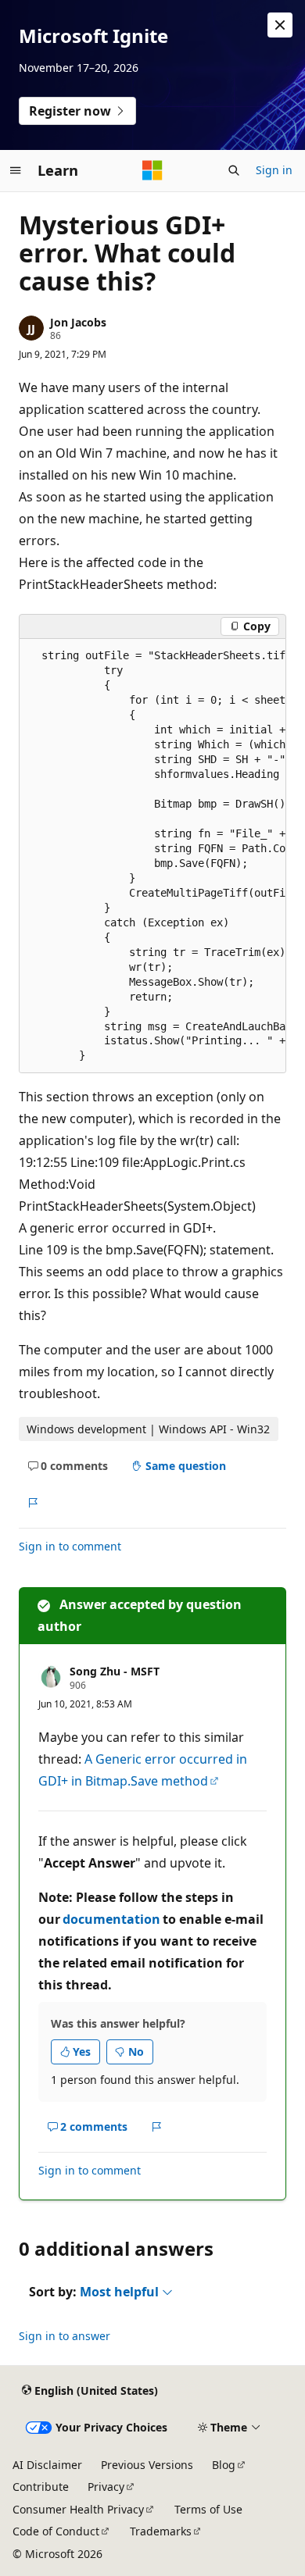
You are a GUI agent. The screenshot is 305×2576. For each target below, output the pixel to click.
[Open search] (234, 170)
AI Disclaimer (47, 2465)
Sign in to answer (65, 2336)
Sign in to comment (70, 1546)
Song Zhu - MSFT (115, 1671)
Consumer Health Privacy (78, 2509)
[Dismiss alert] (280, 25)
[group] (152, 856)
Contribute (41, 2487)
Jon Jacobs (78, 322)
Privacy (106, 2487)
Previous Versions (147, 2465)
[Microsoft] (152, 170)
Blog (224, 2465)
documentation (111, 1919)
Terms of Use (208, 2509)
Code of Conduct (56, 2531)
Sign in (274, 170)
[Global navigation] (16, 170)
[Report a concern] (32, 1504)
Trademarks (161, 2531)
